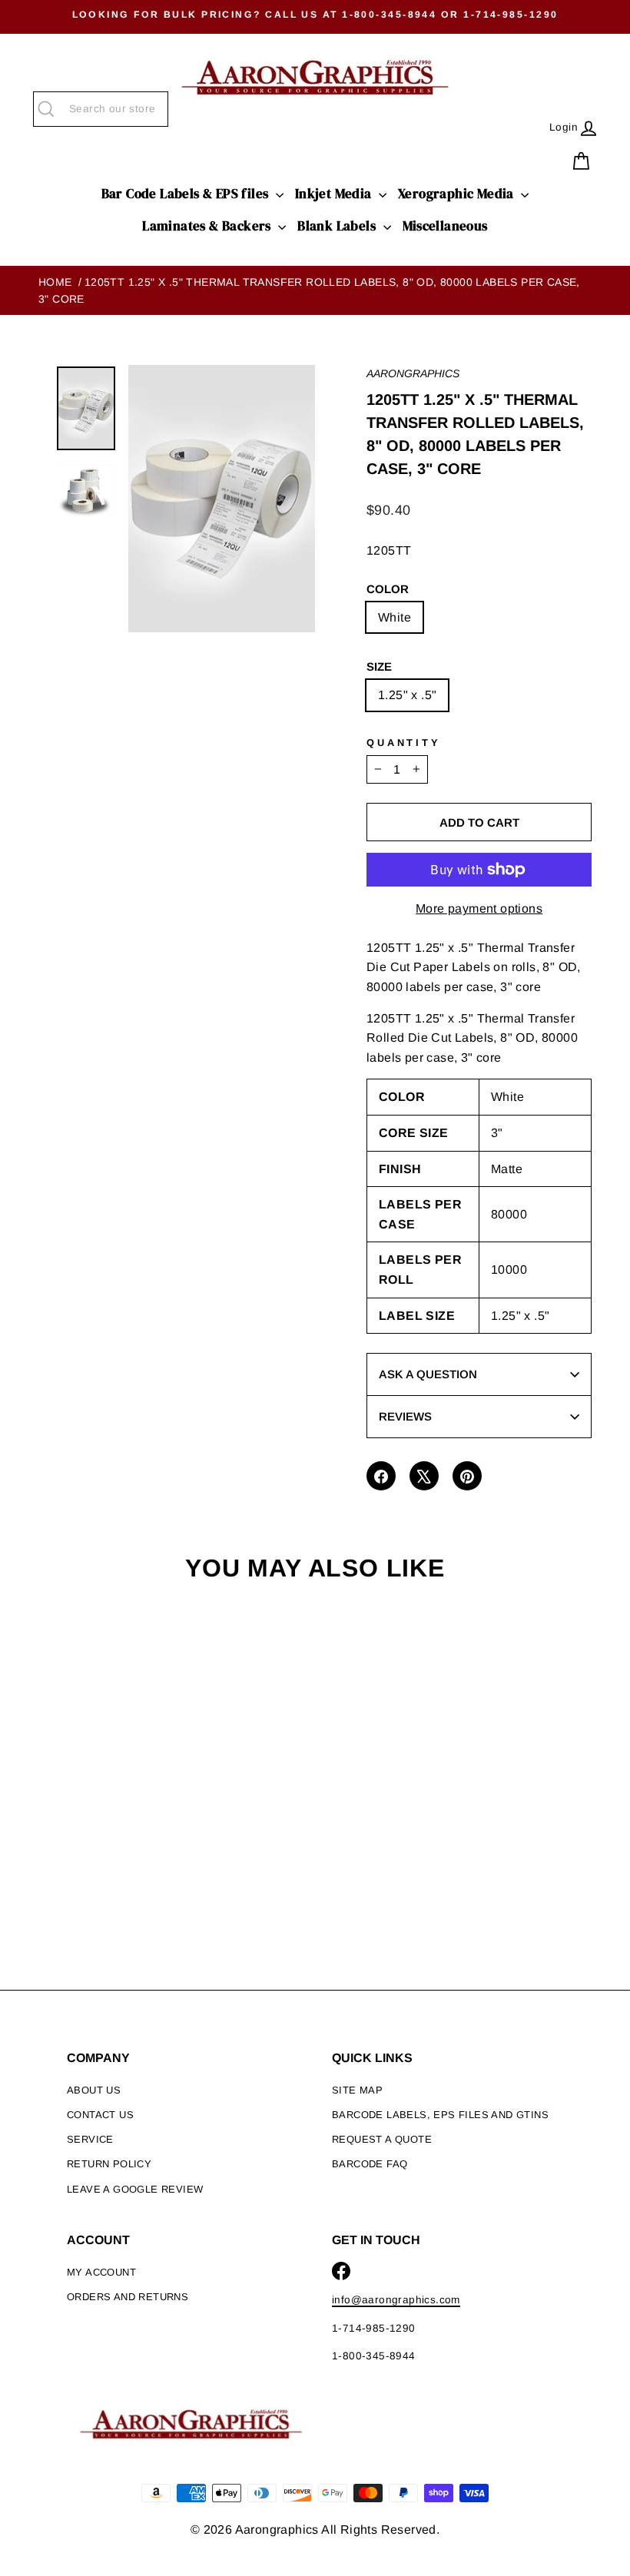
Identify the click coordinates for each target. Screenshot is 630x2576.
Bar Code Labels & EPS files (187, 194)
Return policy (109, 2164)
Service (90, 2139)
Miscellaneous (445, 226)
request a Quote (382, 2139)
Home (55, 282)
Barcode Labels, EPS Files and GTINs (440, 2115)
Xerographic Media (458, 194)
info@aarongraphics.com (396, 2300)
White (395, 617)
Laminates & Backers (208, 226)
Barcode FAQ (370, 2164)
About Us (94, 2090)
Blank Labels (338, 226)
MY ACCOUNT (101, 2272)
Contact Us (100, 2115)
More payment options (479, 908)
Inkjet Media (335, 194)
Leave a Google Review (135, 2189)
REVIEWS (405, 1416)
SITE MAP (357, 2090)
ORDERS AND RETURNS (128, 2297)
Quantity (404, 743)
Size (379, 666)
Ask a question (428, 1374)
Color (388, 589)
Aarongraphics (413, 373)
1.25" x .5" (407, 695)
